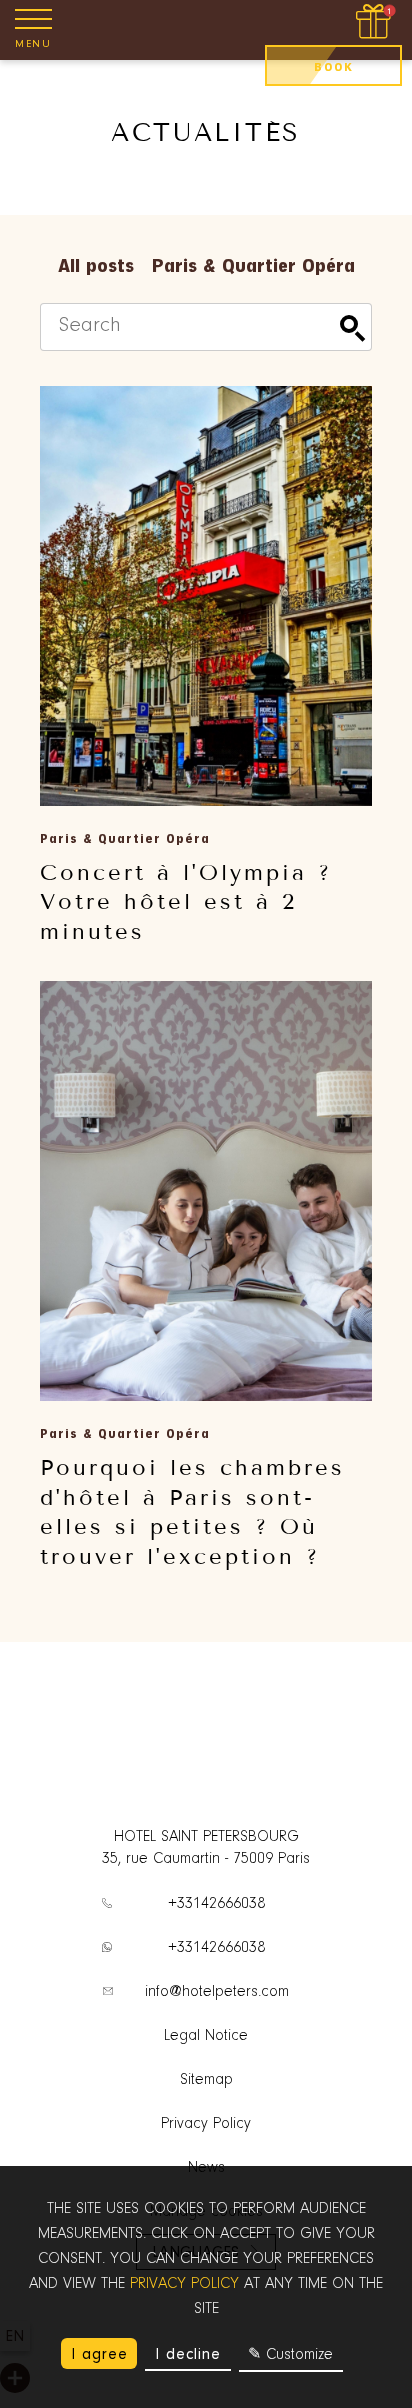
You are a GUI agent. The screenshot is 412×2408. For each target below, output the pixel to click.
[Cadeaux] (376, 22)
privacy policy (184, 2284)
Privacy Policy (206, 2124)
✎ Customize (290, 2355)
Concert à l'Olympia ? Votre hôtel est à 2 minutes (186, 902)
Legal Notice (206, 2036)
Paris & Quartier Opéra (253, 265)
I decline (188, 2354)
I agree (99, 2354)
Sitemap (206, 2080)
